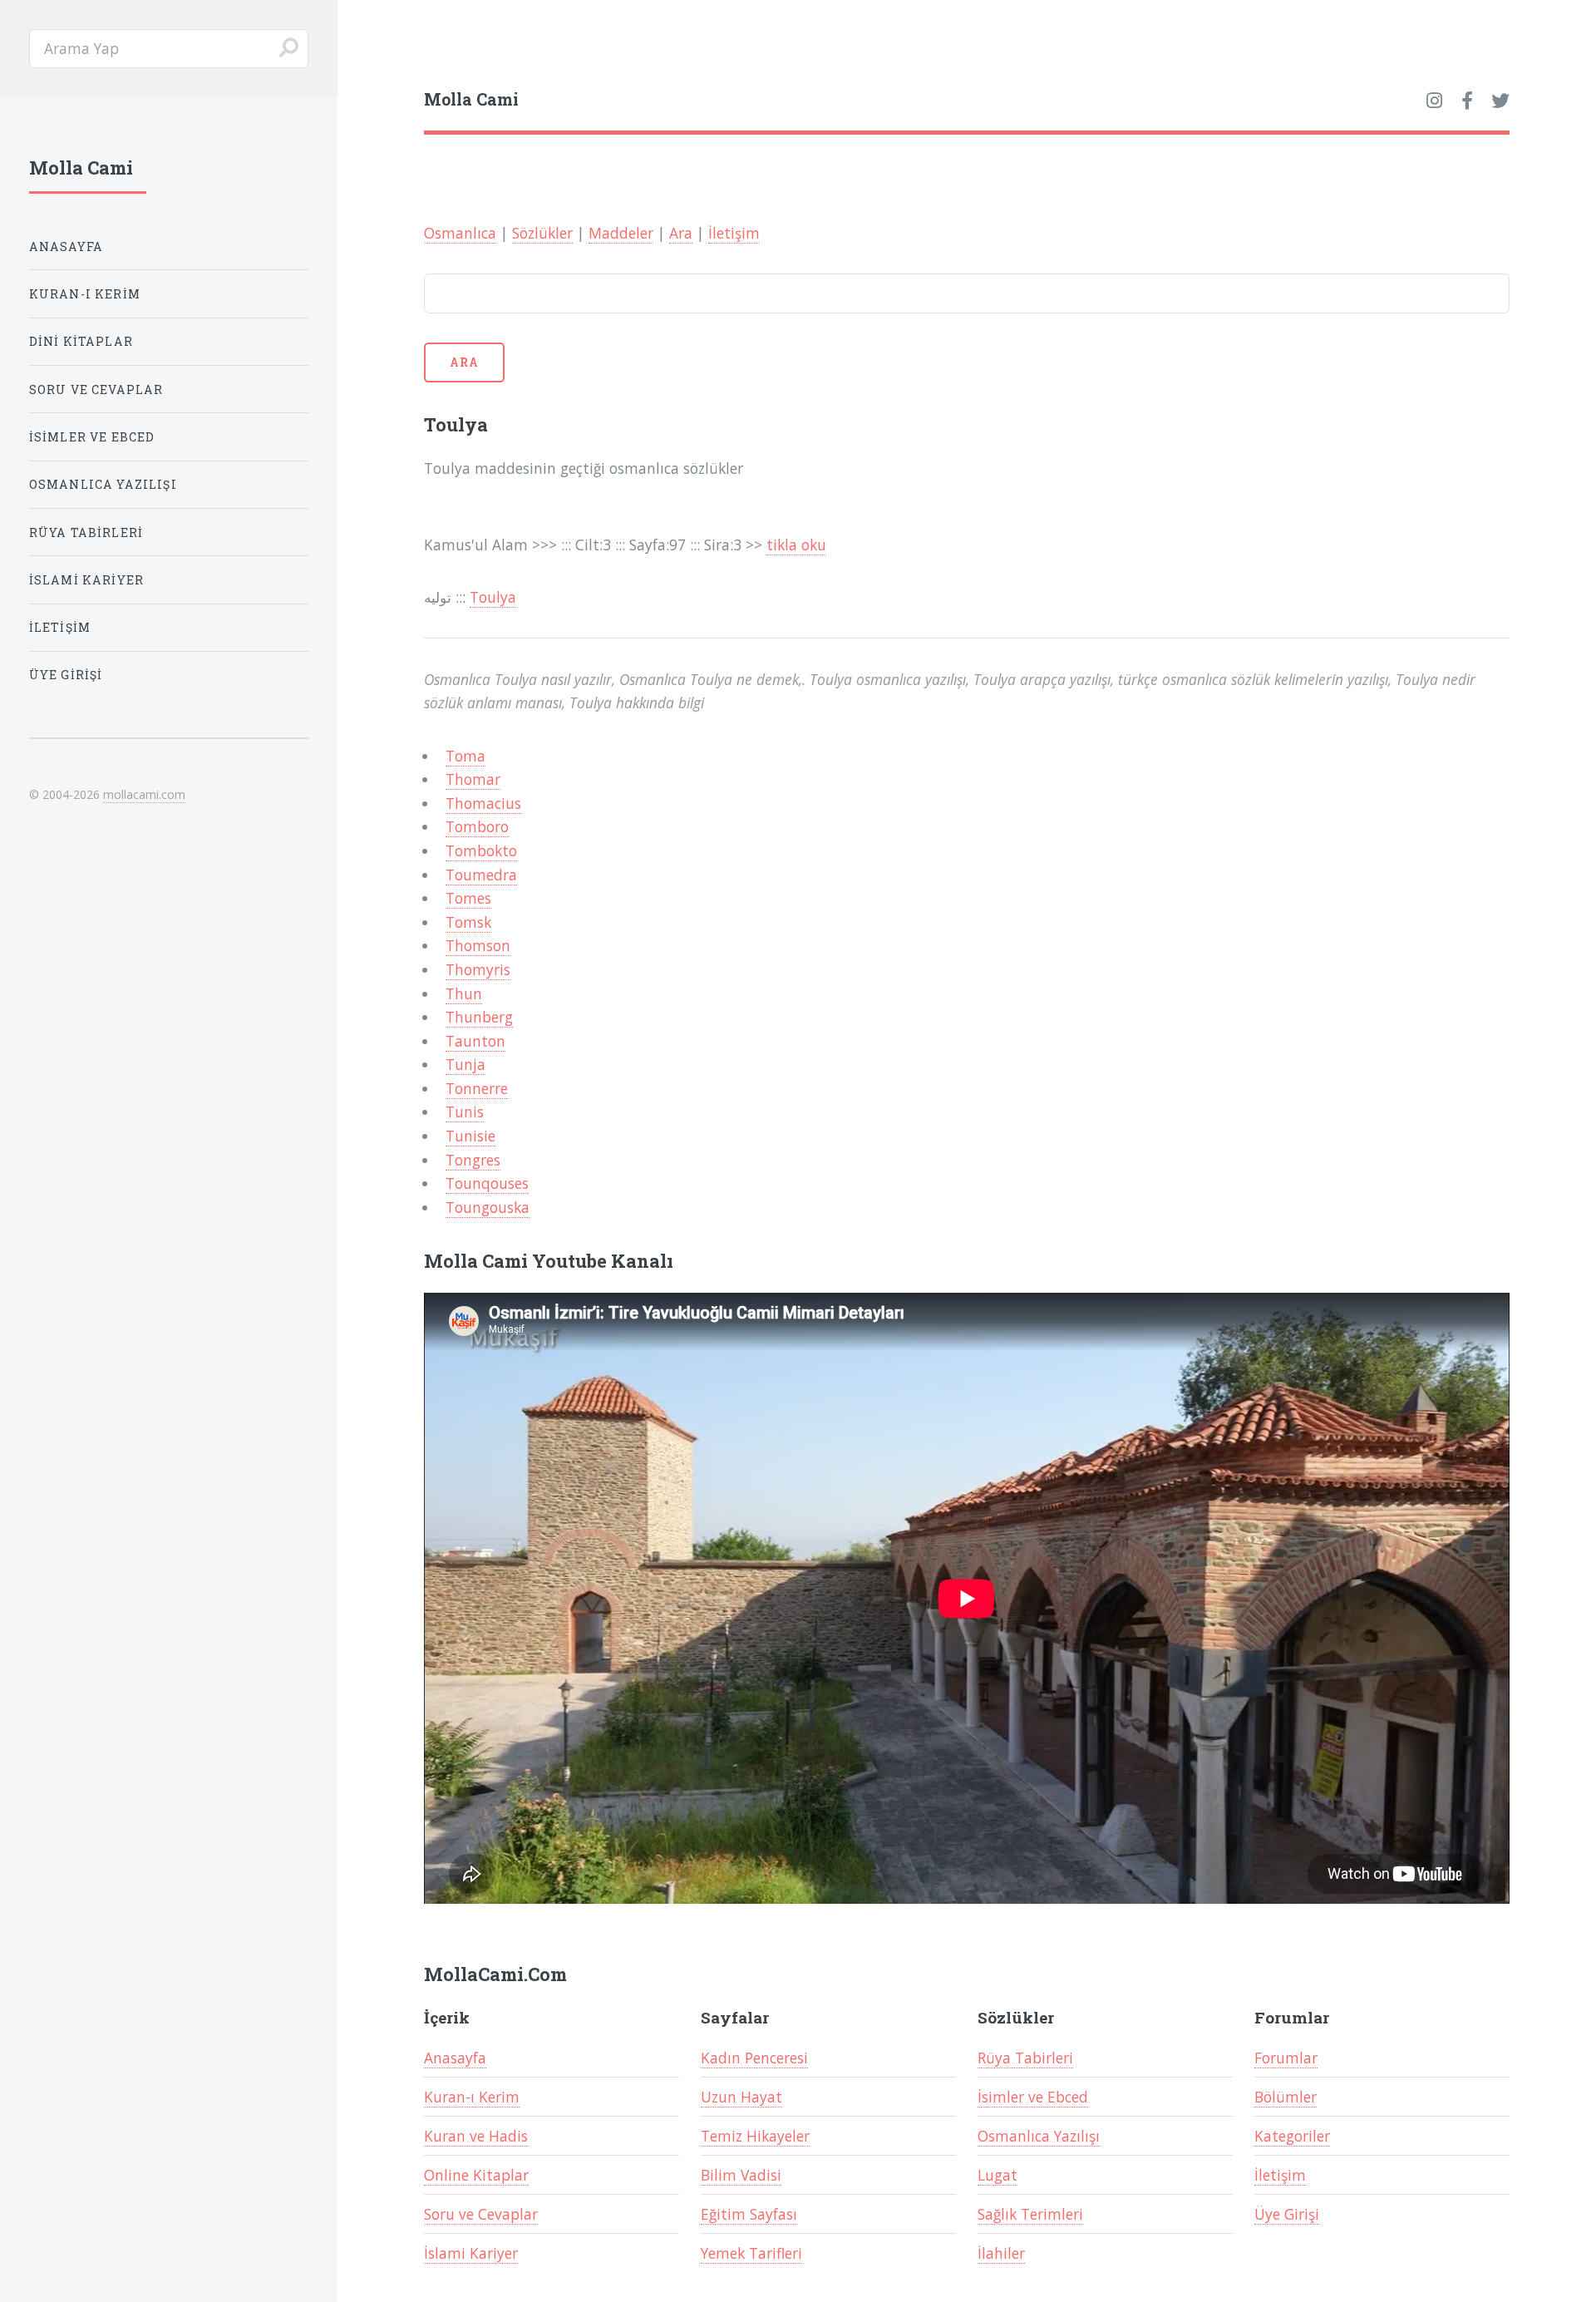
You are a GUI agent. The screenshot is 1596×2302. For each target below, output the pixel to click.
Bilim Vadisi (741, 2175)
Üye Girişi (1287, 2214)
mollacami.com (144, 794)
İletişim (734, 233)
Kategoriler (1292, 2136)
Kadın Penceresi (754, 2058)
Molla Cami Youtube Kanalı (549, 1261)
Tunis (465, 1112)
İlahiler (1001, 2253)
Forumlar (1286, 2058)
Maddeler (621, 233)
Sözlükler (542, 233)
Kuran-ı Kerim (472, 2097)
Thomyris (478, 969)
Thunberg (479, 1017)
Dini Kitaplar (81, 341)
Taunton (475, 1041)
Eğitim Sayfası (749, 2214)
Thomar (473, 779)
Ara (681, 233)
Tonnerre (477, 1088)
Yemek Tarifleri (751, 2253)
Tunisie (470, 1136)
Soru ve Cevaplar (481, 2214)
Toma (465, 756)
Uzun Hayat (741, 2097)
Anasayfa (455, 2058)
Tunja (465, 1064)
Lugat (997, 2175)
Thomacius (483, 803)
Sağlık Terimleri (1030, 2214)
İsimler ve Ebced (1033, 2097)
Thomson (478, 945)
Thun (464, 993)
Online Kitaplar (476, 2175)
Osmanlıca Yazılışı (1039, 2136)
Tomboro (477, 826)
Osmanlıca (460, 233)
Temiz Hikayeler (755, 2136)
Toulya (493, 597)
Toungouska (488, 1207)
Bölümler (1286, 2097)
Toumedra (481, 875)
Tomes (468, 898)
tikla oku (796, 545)
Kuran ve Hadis (476, 2136)
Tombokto (481, 850)
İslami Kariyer (471, 2253)
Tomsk (468, 922)
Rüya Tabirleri (1025, 2058)
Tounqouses (487, 1183)
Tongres (473, 1160)
